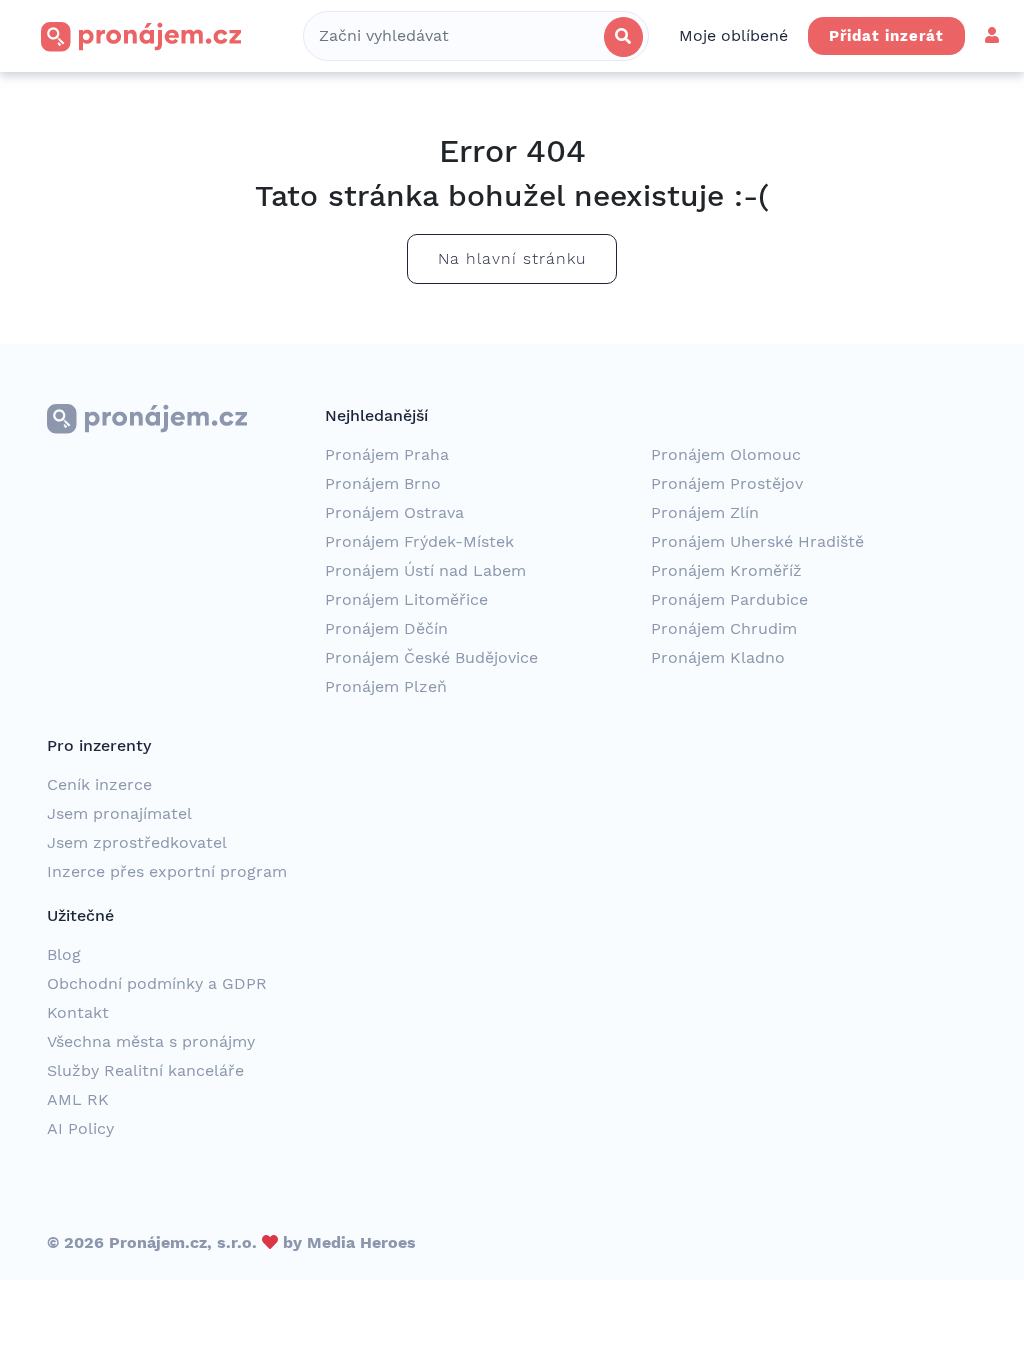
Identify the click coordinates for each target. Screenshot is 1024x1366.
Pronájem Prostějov (727, 483)
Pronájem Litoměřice (406, 599)
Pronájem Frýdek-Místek (419, 541)
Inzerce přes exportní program (167, 871)
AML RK (78, 1099)
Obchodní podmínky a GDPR (157, 983)
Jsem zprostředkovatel (137, 842)
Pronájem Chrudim (724, 628)
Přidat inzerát (886, 36)
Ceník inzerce (99, 784)
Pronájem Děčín (386, 628)
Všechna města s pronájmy (151, 1041)
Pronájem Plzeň (386, 686)
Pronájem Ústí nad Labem (425, 570)
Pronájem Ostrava (394, 512)
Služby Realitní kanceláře (145, 1070)
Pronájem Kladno (718, 657)
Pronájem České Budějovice (431, 657)
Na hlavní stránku (512, 258)
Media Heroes (361, 1242)
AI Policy (80, 1128)
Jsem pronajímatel (119, 813)
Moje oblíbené (733, 35)
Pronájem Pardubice (729, 599)
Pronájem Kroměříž (726, 570)
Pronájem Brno (383, 483)
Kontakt (78, 1012)
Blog (64, 954)
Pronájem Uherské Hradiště (757, 541)
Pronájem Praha (387, 454)
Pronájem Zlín (705, 512)
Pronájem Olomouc (726, 454)
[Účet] (992, 35)
